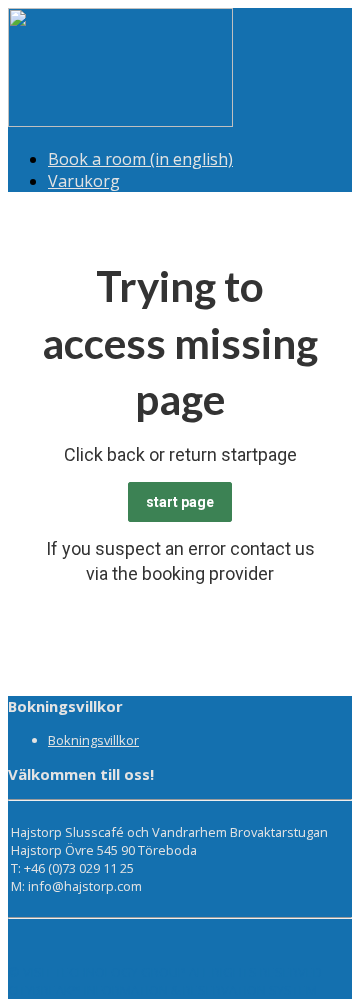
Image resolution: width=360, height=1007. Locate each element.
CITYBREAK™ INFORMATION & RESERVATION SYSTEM (162, 990)
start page (180, 502)
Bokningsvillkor (93, 740)
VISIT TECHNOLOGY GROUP (104, 972)
